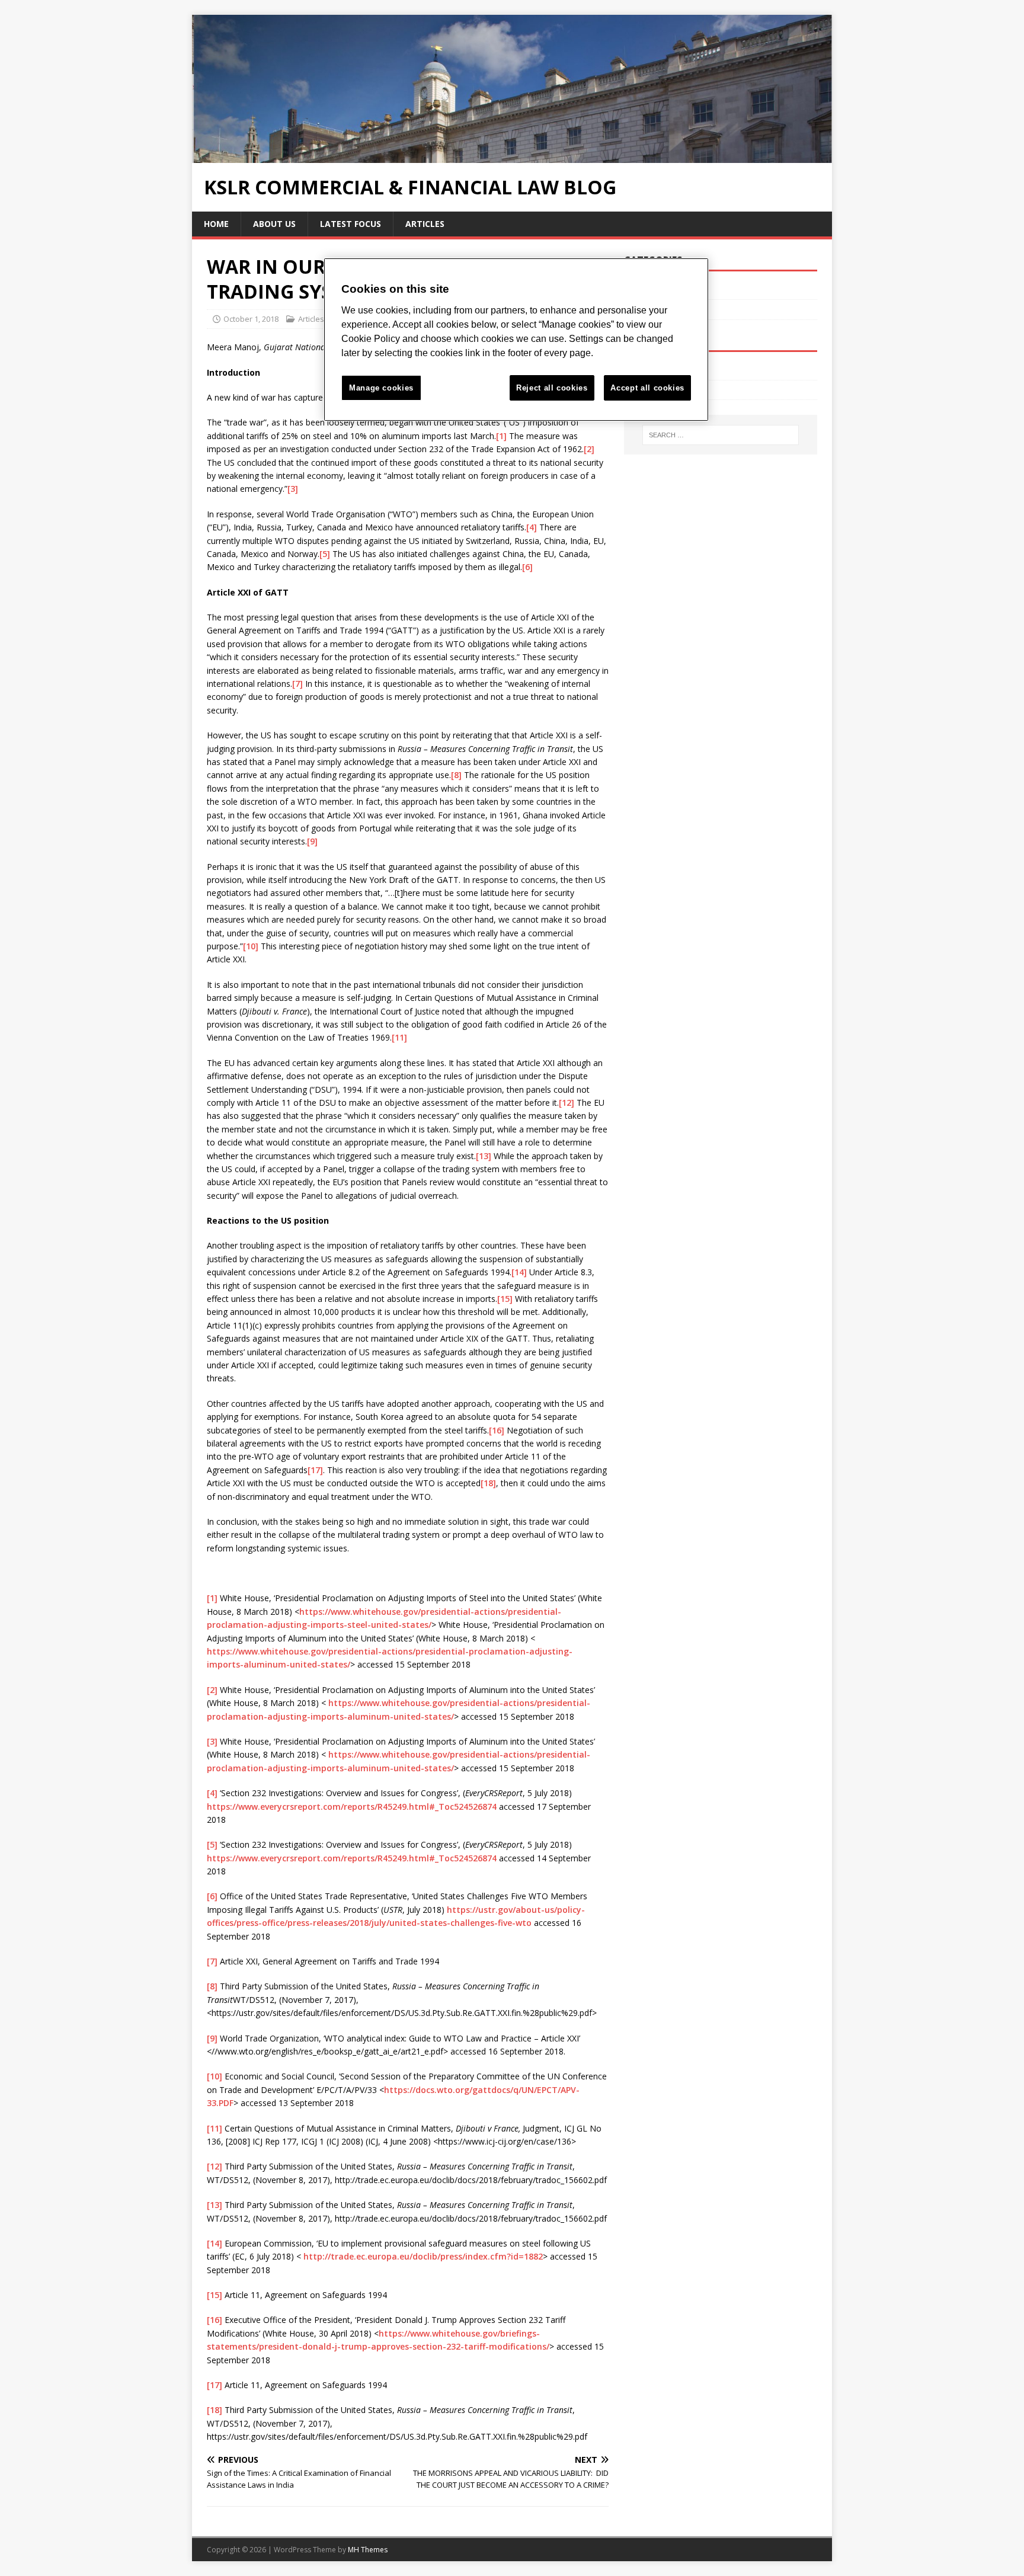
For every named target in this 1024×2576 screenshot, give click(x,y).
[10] (251, 946)
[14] (519, 1272)
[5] (325, 554)
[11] (399, 1037)
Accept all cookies (647, 388)
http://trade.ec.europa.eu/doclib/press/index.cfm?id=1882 (423, 2256)
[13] (484, 1156)
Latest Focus (351, 224)
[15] (505, 1299)
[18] (488, 1483)
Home (216, 224)
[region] (516, 340)
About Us (274, 224)
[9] (312, 841)
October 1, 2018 (251, 319)
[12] (567, 1103)
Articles (425, 224)
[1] (501, 436)
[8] (456, 775)
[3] (293, 489)
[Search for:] (721, 435)
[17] (315, 1470)
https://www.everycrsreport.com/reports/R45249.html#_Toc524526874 (352, 1807)
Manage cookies (381, 388)
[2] (589, 449)
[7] (297, 684)
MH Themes (368, 2550)
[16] (497, 1430)
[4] (532, 527)
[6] (527, 567)
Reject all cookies (552, 388)
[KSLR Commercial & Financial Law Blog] (512, 156)
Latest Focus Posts (661, 309)
